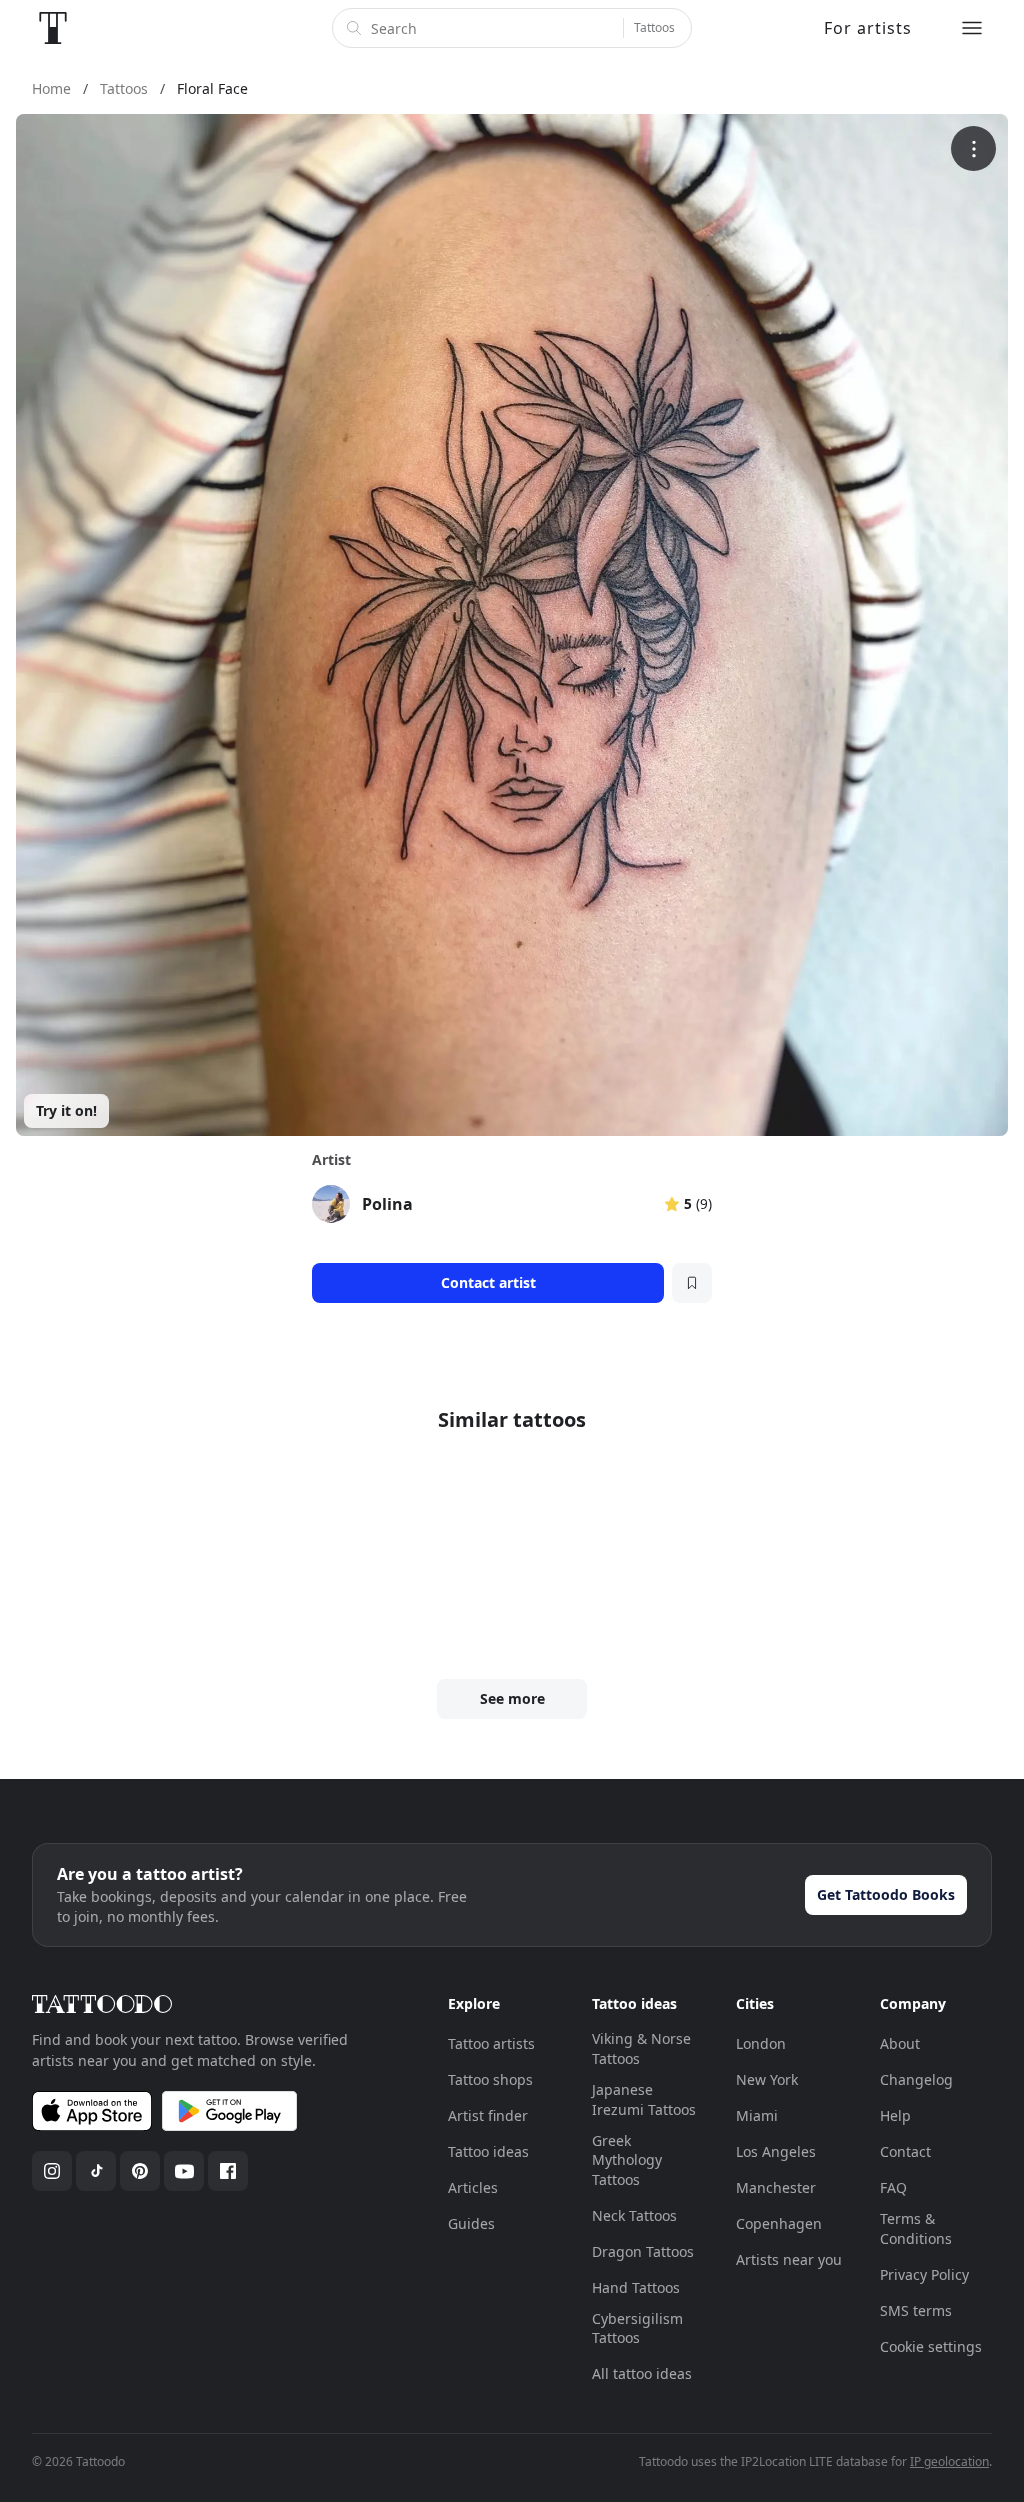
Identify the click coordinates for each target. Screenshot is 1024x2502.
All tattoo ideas (642, 2373)
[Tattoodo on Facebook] (228, 2171)
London (761, 2043)
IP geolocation (949, 2461)
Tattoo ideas (488, 2151)
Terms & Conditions (916, 2228)
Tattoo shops (490, 2079)
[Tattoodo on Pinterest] (140, 2171)
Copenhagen (779, 2223)
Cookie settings (931, 2346)
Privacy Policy (924, 2274)
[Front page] (53, 28)
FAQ (893, 2187)
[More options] (973, 148)
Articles (473, 2187)
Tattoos (654, 27)
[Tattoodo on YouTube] (184, 2171)
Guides (471, 2223)
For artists (868, 28)
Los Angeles (776, 2151)
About (900, 2043)
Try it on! (66, 1110)
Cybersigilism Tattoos (637, 2328)
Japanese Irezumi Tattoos (644, 2099)
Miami (757, 2115)
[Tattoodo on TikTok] (96, 2171)
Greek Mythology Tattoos (627, 2160)
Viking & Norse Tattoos (641, 2048)
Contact (905, 2151)
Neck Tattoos (634, 2215)
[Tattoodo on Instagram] (52, 2171)
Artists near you (789, 2259)
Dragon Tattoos (643, 2251)
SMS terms (916, 2310)
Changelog (916, 2079)
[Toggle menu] (972, 28)
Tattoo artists (491, 2043)
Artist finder (488, 2115)
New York (767, 2079)
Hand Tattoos (636, 2287)
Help (895, 2115)
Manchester (776, 2187)
